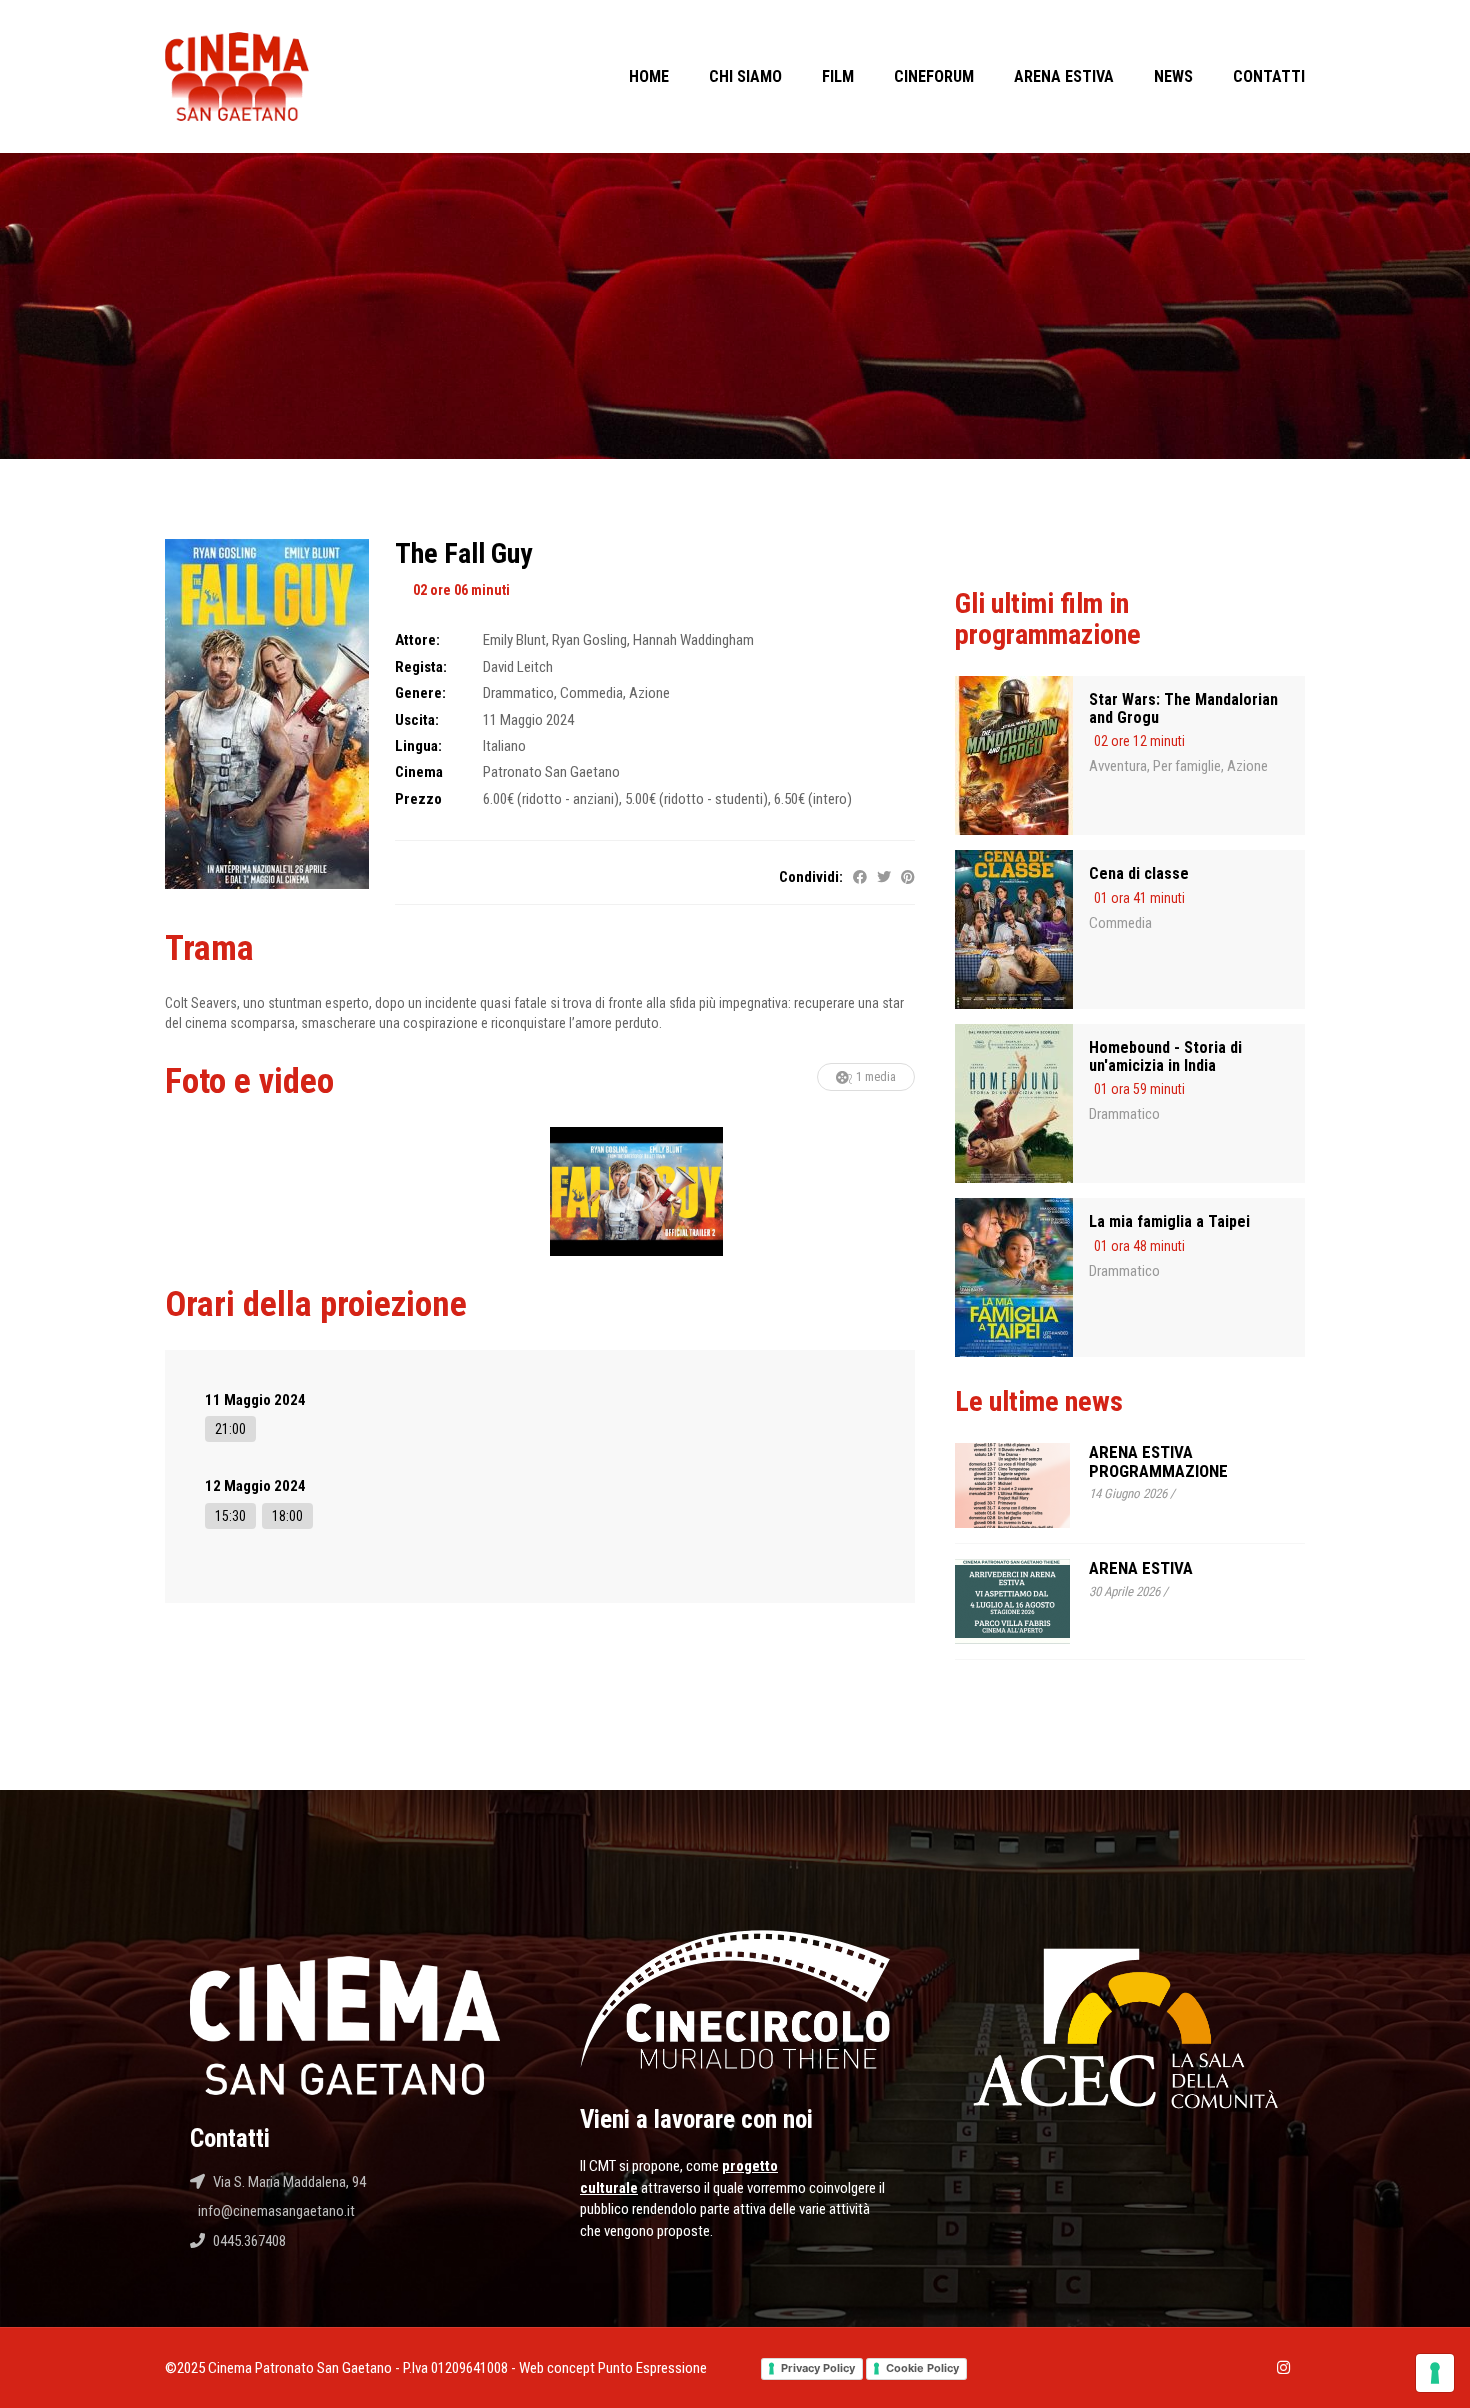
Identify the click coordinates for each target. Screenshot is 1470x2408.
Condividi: (811, 877)
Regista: (421, 667)
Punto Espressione (652, 2368)
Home (649, 76)
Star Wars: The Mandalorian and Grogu (1183, 708)
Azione (1247, 766)
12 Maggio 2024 (255, 1486)
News (1173, 76)
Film (838, 76)
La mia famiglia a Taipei (1169, 1221)
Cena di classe (1139, 873)
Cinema (419, 772)
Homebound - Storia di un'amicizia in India (1165, 1056)
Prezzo (418, 799)
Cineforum (934, 76)
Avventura (1118, 766)
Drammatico (1124, 1114)
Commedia (1120, 923)
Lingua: (418, 746)
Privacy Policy (818, 2368)
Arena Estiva (1064, 76)
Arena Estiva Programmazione (1158, 1461)
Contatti (1269, 76)
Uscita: (417, 720)
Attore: (417, 640)
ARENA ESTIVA (1141, 1568)
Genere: (420, 693)
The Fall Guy (463, 553)
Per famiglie (1187, 766)
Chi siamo (745, 76)
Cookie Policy (922, 2368)
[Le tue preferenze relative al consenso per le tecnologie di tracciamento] (1435, 2373)
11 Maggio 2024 (255, 1400)
